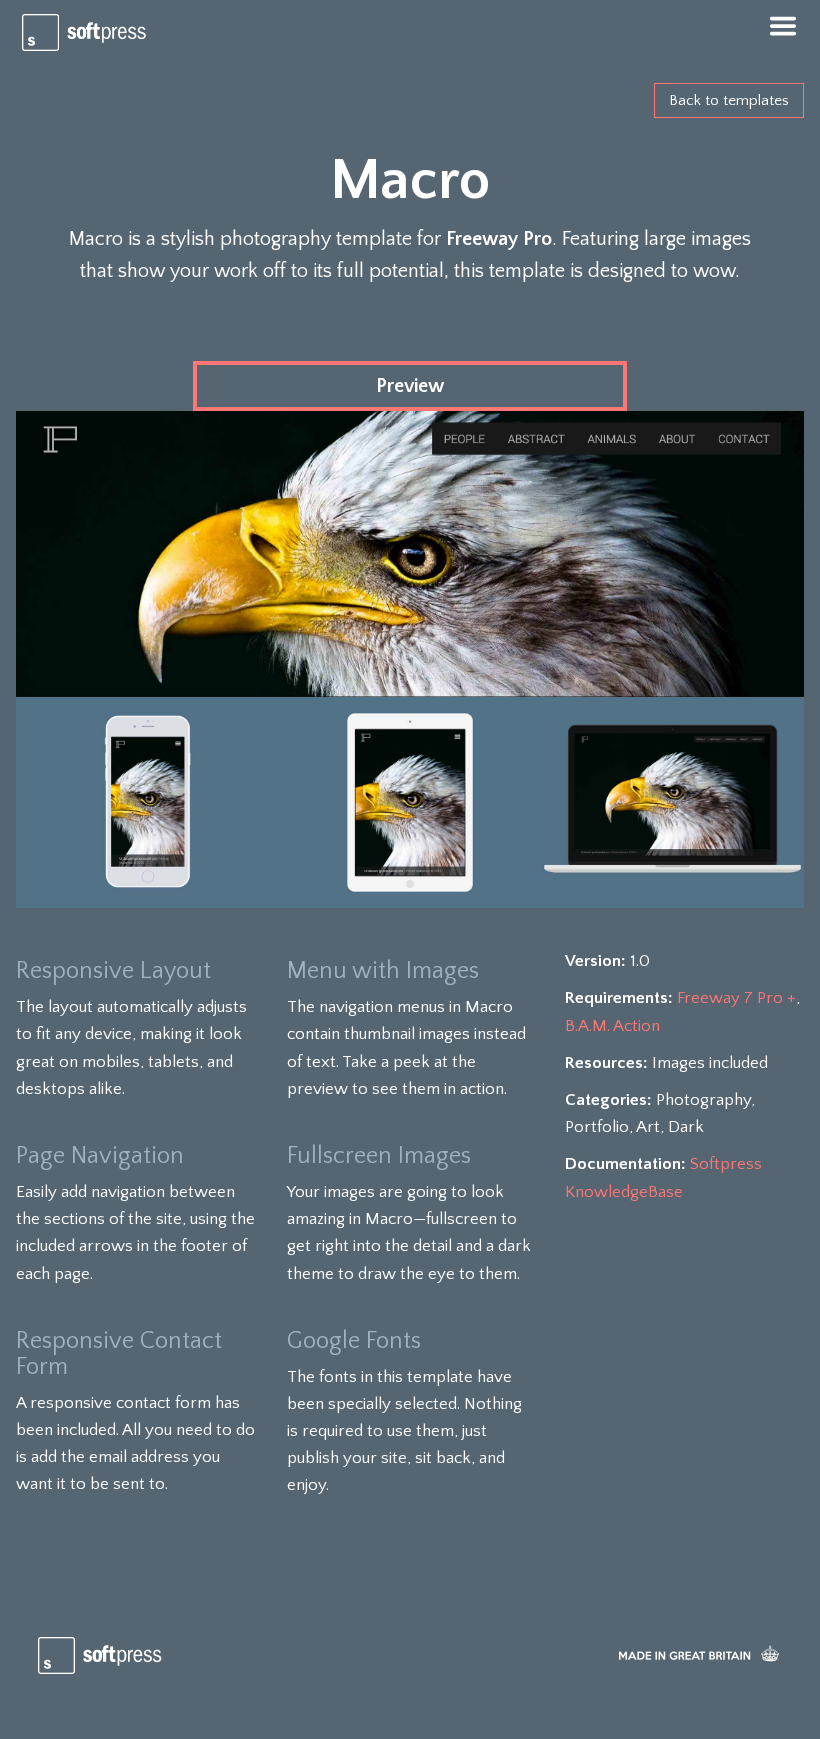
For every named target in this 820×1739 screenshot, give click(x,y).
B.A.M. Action (612, 1026)
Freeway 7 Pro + (736, 998)
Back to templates (729, 100)
